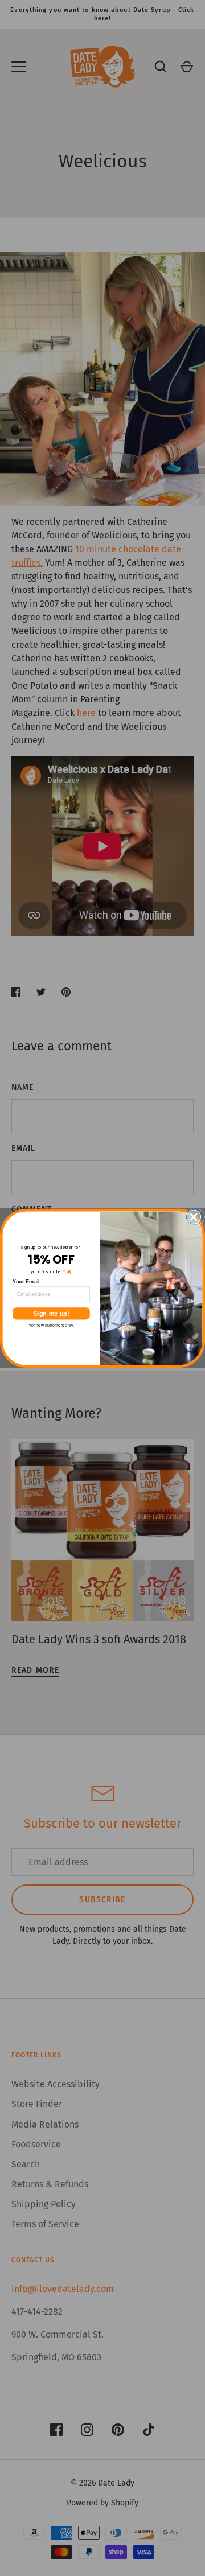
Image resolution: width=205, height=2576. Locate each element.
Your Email (26, 1281)
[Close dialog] (197, 1217)
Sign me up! (51, 1313)
